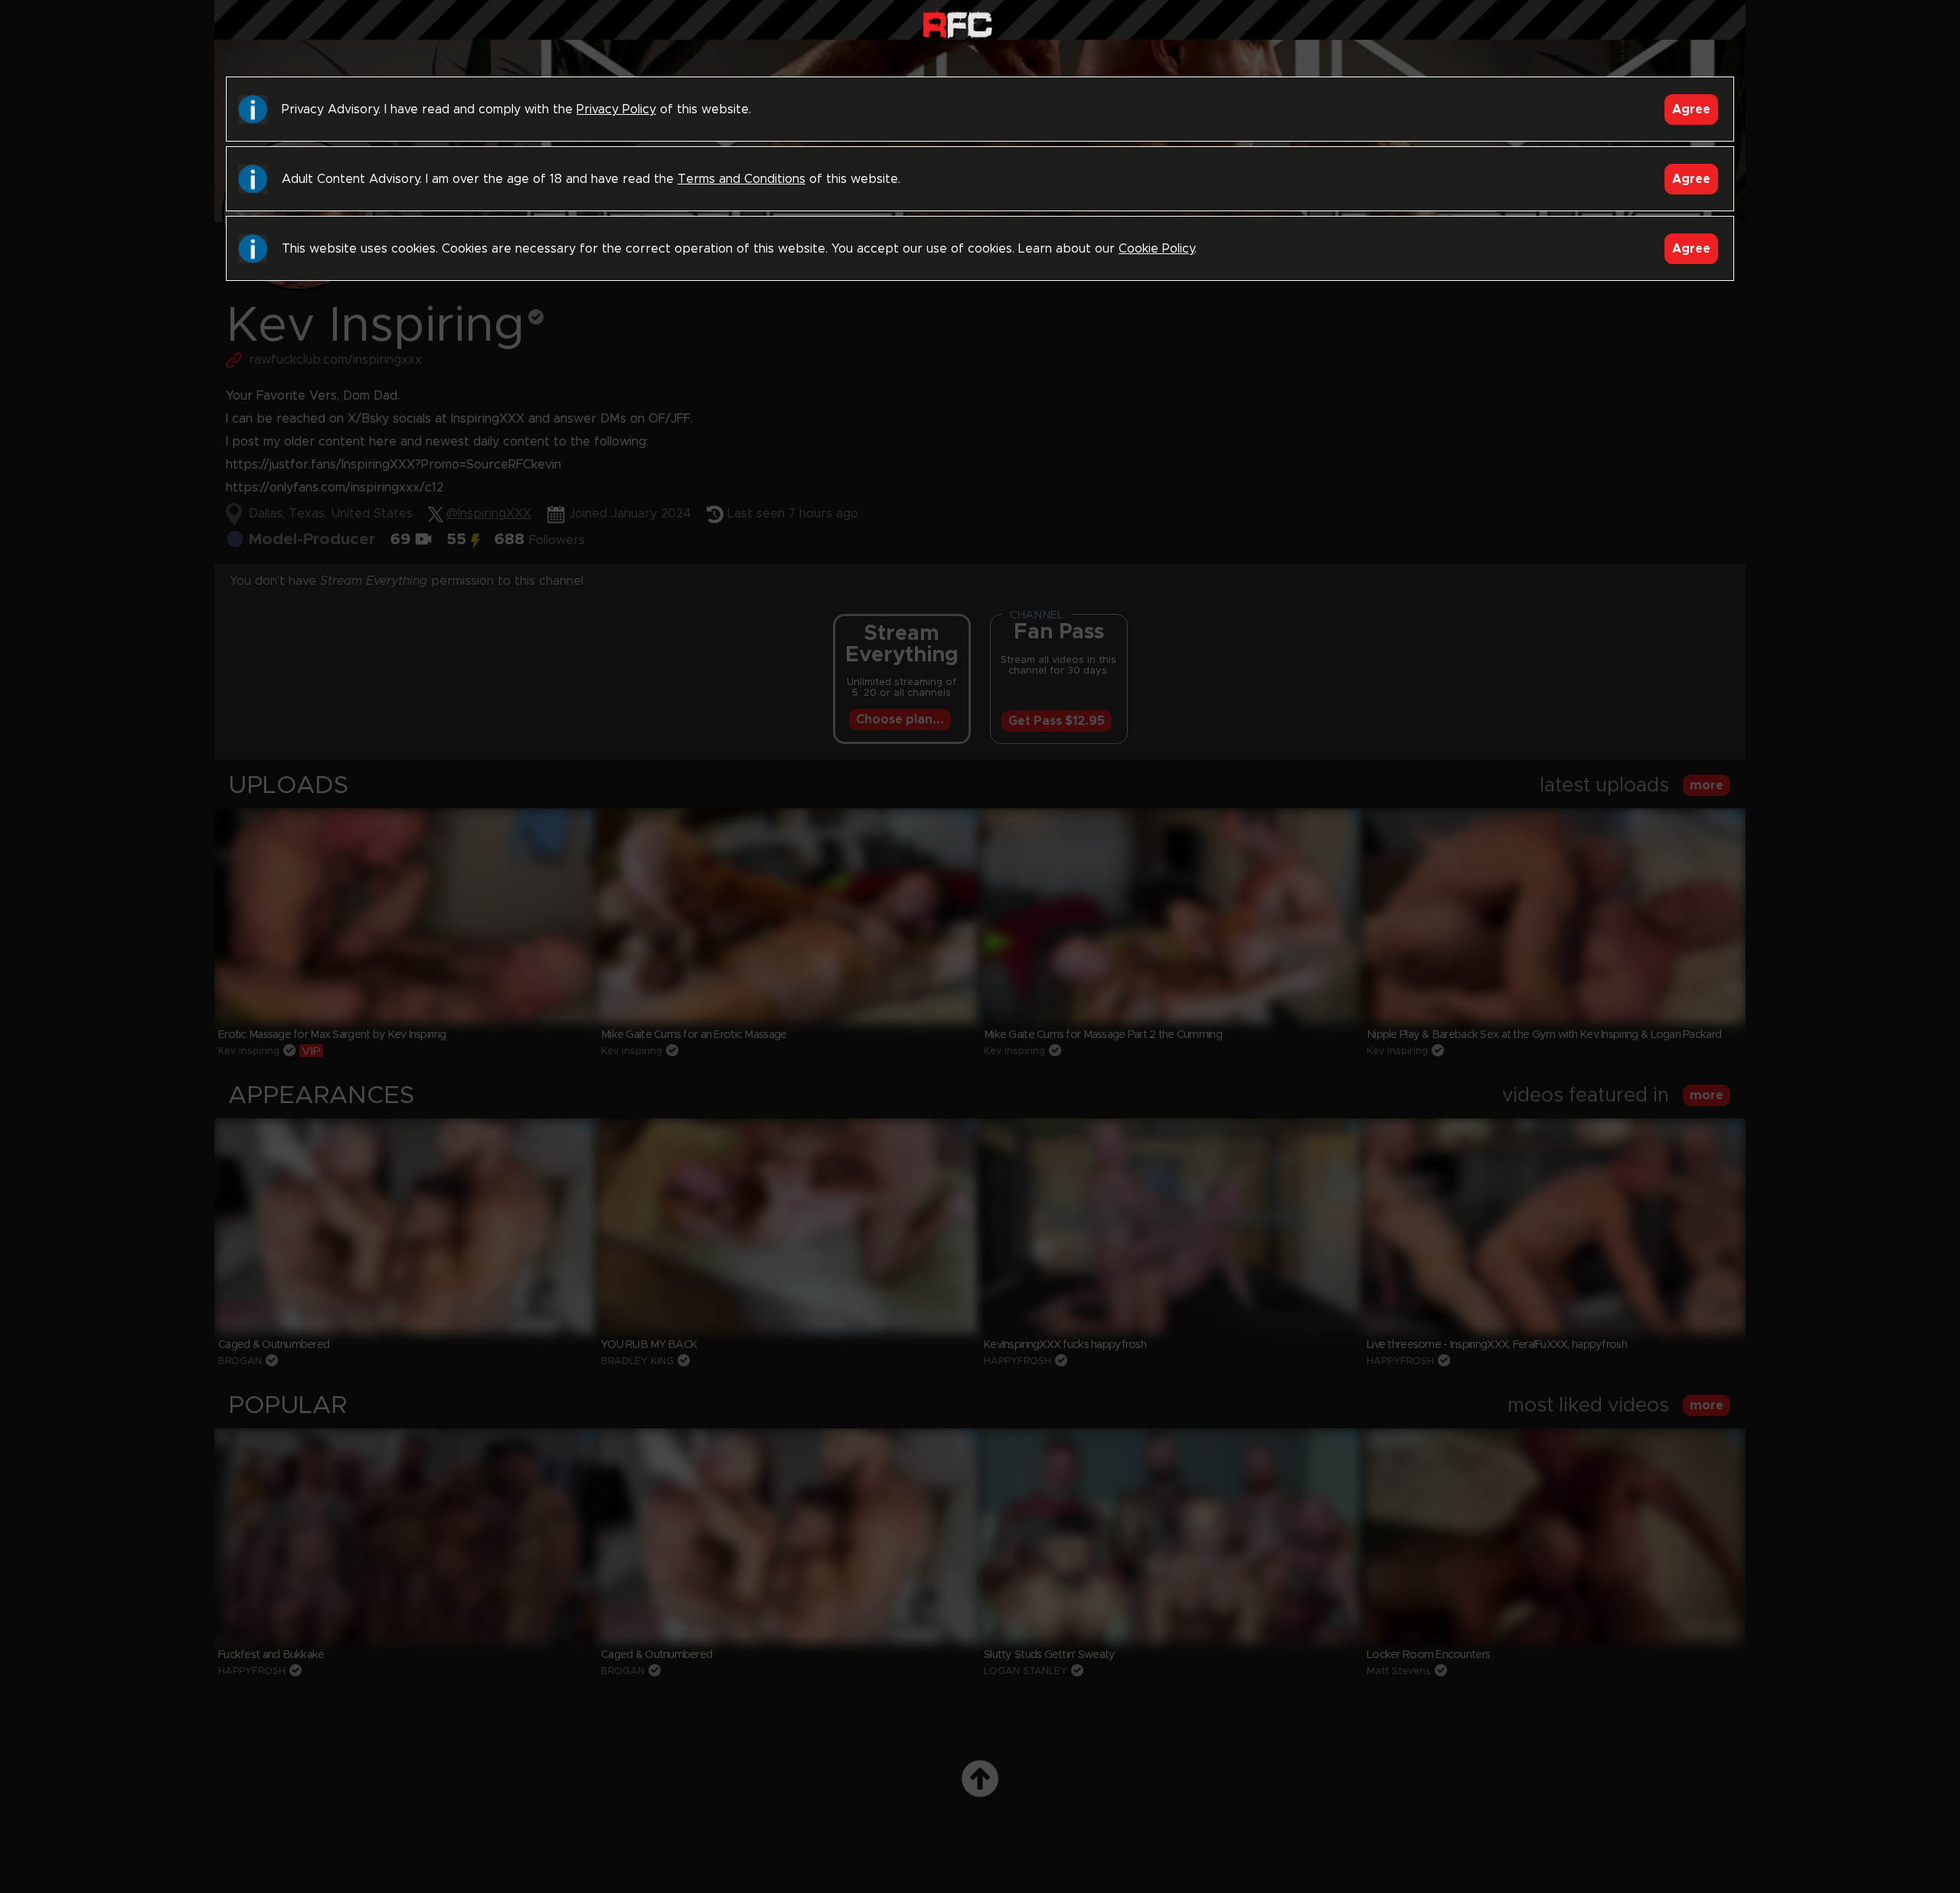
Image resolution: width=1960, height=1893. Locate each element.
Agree (1691, 109)
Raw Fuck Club (957, 23)
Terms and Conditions (742, 179)
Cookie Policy (1156, 249)
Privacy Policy (616, 109)
